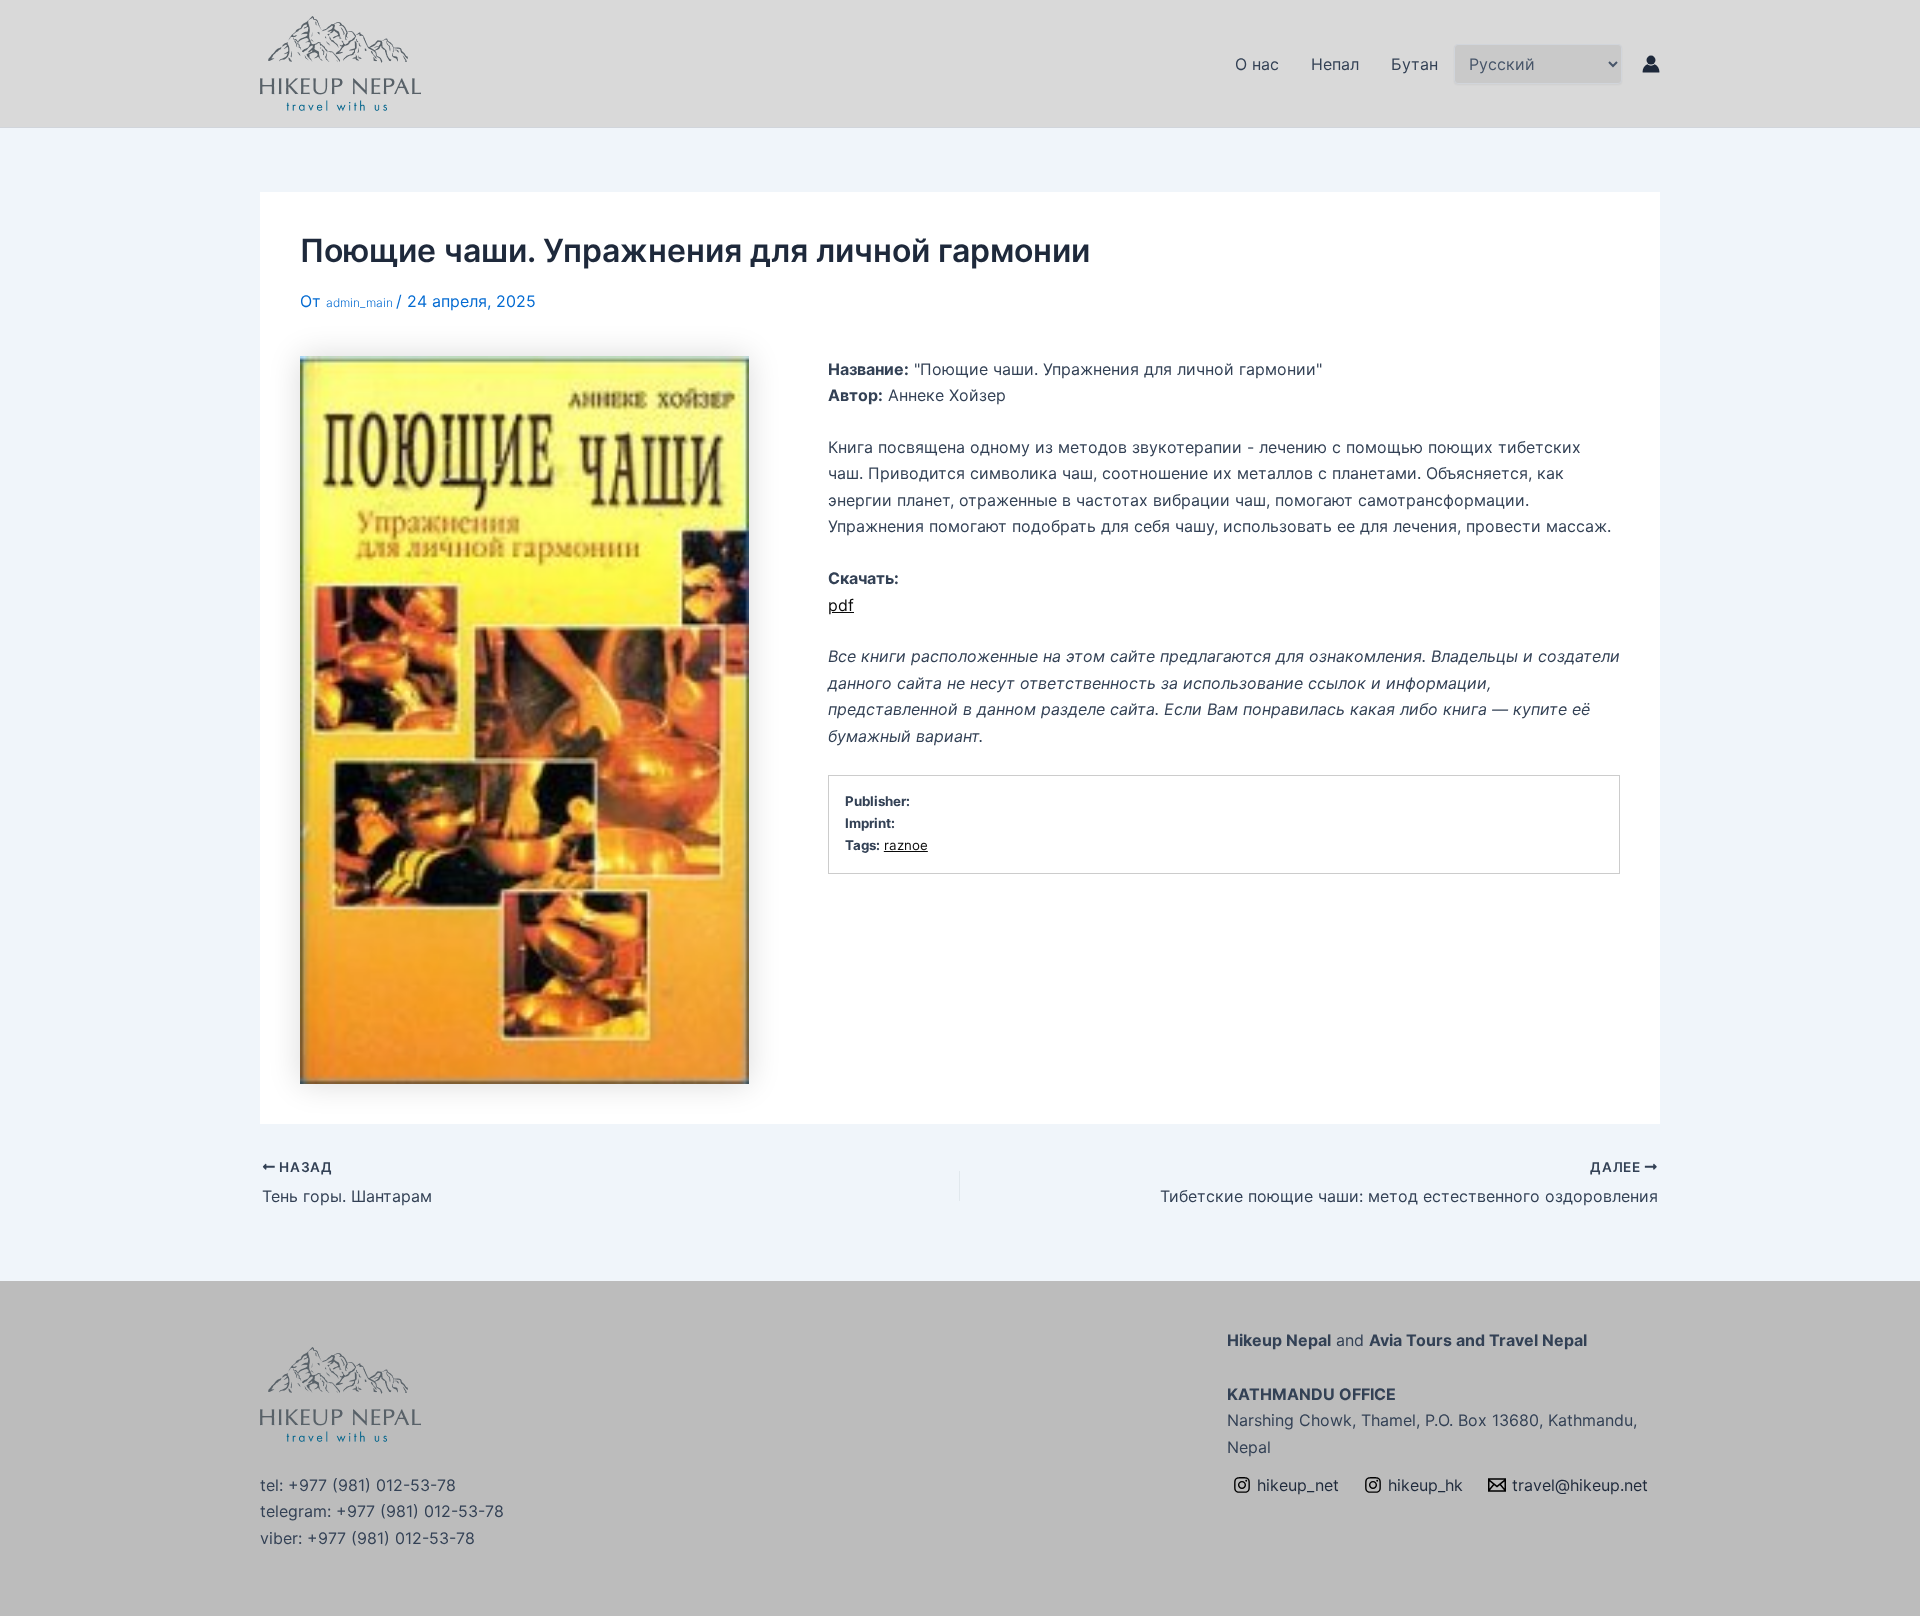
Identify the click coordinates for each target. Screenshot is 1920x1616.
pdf (841, 605)
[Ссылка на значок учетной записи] (1651, 64)
